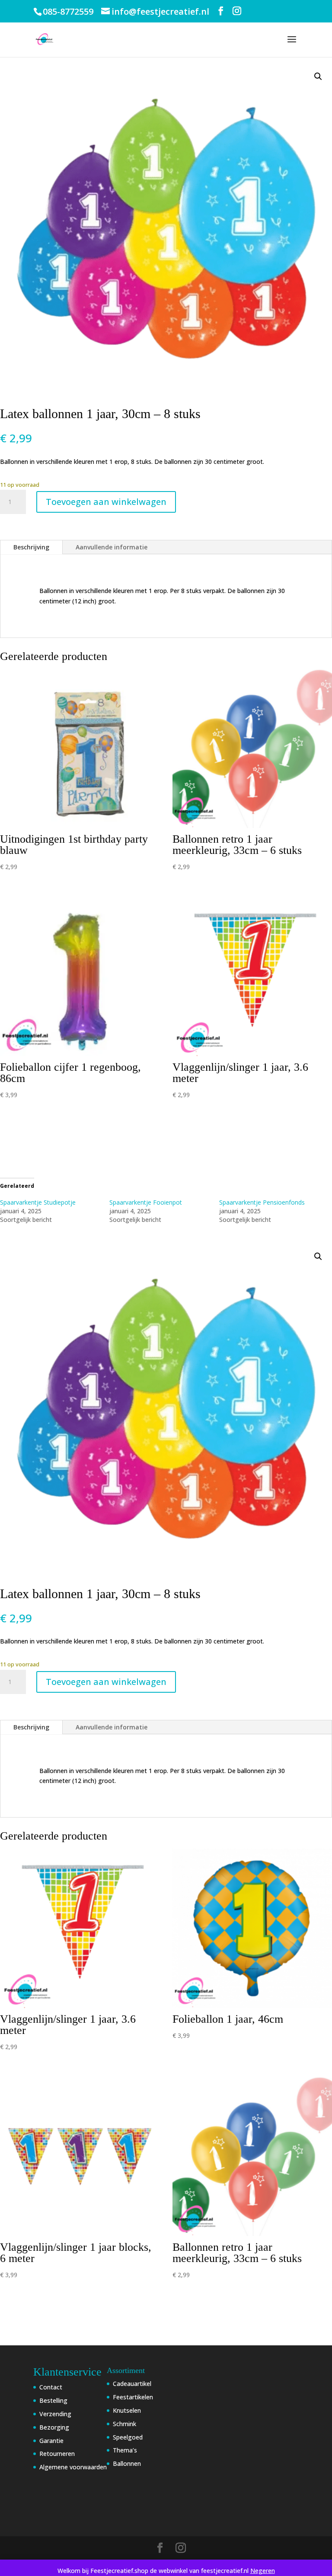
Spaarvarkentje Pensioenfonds (262, 1202)
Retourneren (57, 2454)
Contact (51, 2387)
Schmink (124, 2424)
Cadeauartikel (132, 2384)
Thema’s (125, 2450)
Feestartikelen (133, 2397)
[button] (318, 76)
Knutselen (127, 2410)
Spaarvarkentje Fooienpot (146, 1202)
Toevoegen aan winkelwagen (106, 502)
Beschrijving (31, 547)
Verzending (55, 2414)
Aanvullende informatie (112, 547)
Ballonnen (127, 2463)
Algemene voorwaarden (73, 2467)
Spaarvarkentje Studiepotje (38, 1202)
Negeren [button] (263, 2571)
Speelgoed (128, 2437)
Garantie (51, 2441)
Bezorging (54, 2427)
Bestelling (53, 2400)
